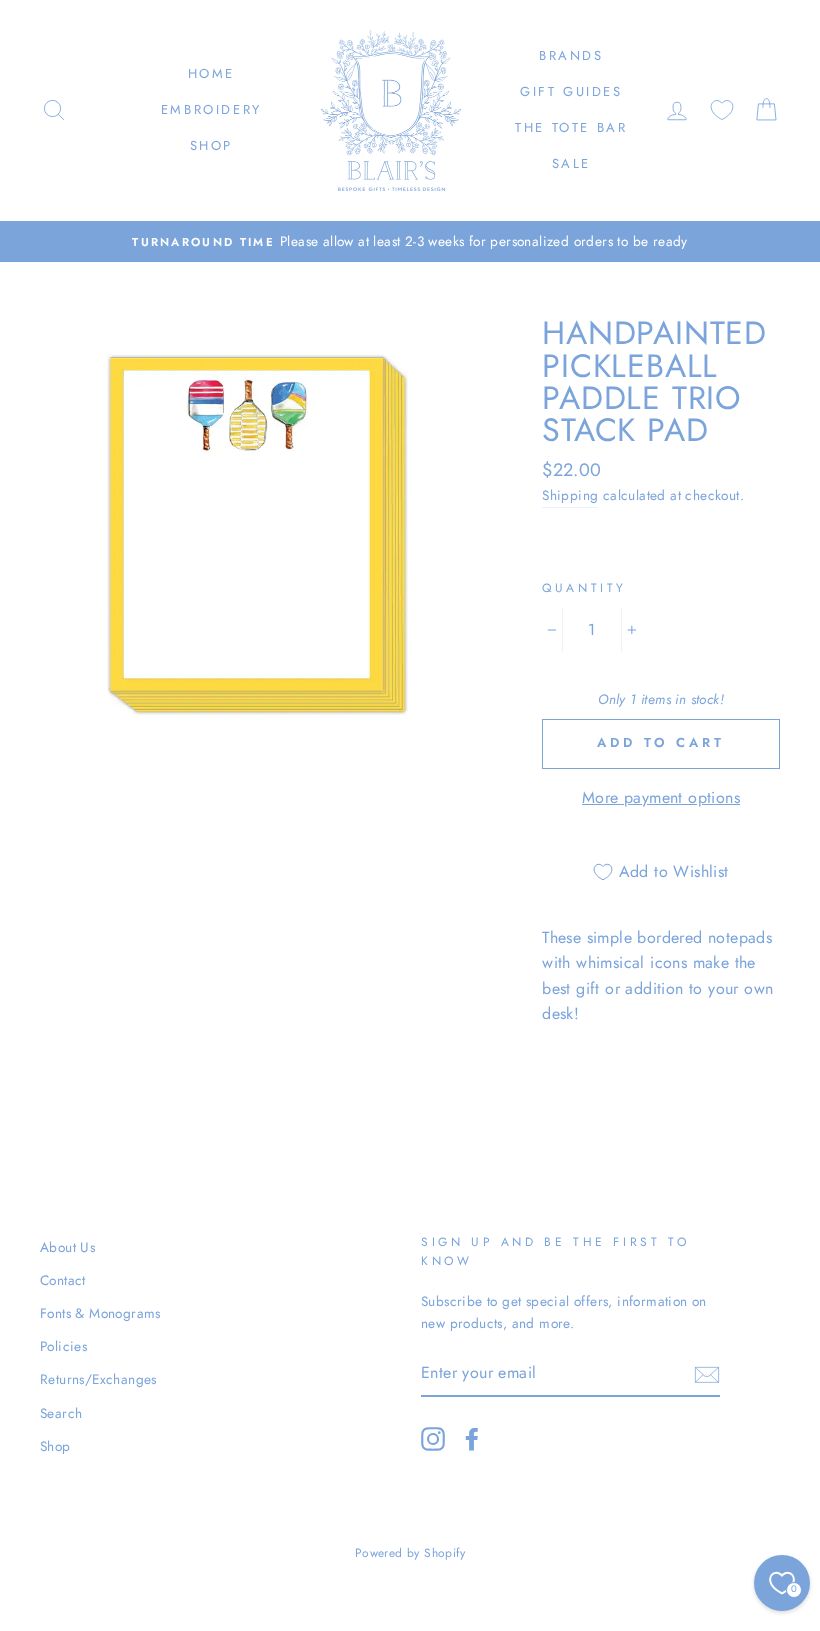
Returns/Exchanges (98, 1379)
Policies (63, 1346)
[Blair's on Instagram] (433, 1439)
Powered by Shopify (410, 1553)
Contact (63, 1280)
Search (61, 1413)
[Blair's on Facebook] (472, 1439)
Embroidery (211, 109)
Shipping (570, 495)
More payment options (661, 797)
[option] (410, 242)
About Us (67, 1247)
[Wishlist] (722, 110)
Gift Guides (571, 91)
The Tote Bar (571, 127)
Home (211, 73)
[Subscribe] (707, 1373)
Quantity (584, 588)
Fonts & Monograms (100, 1313)
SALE (571, 163)
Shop (211, 145)
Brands (571, 55)
